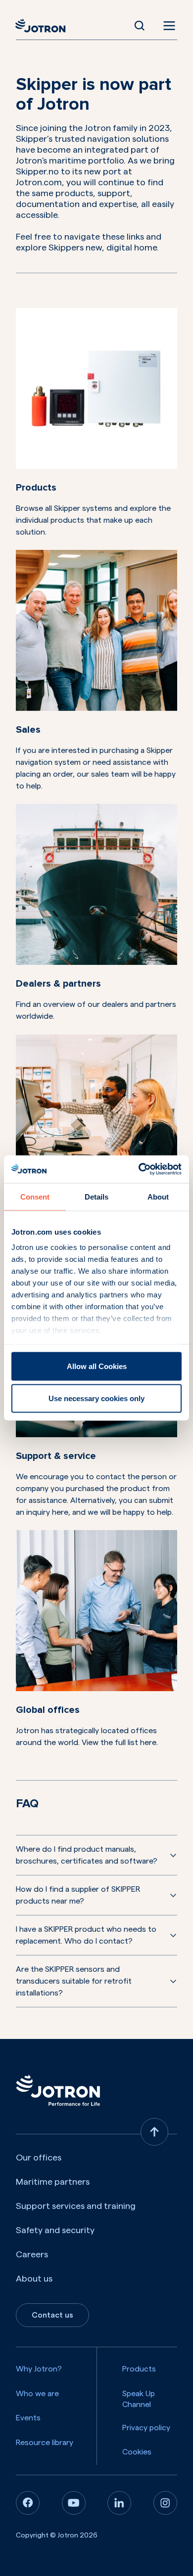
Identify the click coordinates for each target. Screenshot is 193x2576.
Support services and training (76, 2206)
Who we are (37, 2394)
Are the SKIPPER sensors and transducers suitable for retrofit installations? (74, 1981)
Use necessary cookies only (96, 1398)
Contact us (52, 2315)
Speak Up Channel (139, 2399)
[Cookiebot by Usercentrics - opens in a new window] (139, 1169)
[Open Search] (140, 26)
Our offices (39, 2158)
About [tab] (158, 1196)
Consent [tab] (35, 1196)
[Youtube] (74, 2503)
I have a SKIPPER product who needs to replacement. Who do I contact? (86, 1935)
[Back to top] (154, 2132)
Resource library (45, 2443)
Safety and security (55, 2230)
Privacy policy (146, 2428)
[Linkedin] (119, 2503)
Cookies (137, 2452)
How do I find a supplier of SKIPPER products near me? (78, 1895)
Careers (32, 2254)
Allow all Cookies (97, 1366)
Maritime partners (53, 2182)
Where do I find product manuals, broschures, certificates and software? (87, 1855)
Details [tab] (96, 1196)
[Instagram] (165, 2503)
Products (139, 2369)
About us (34, 2279)
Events (28, 2418)
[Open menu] (167, 26)
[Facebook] (28, 2503)
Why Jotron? (39, 2369)
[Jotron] (43, 26)
